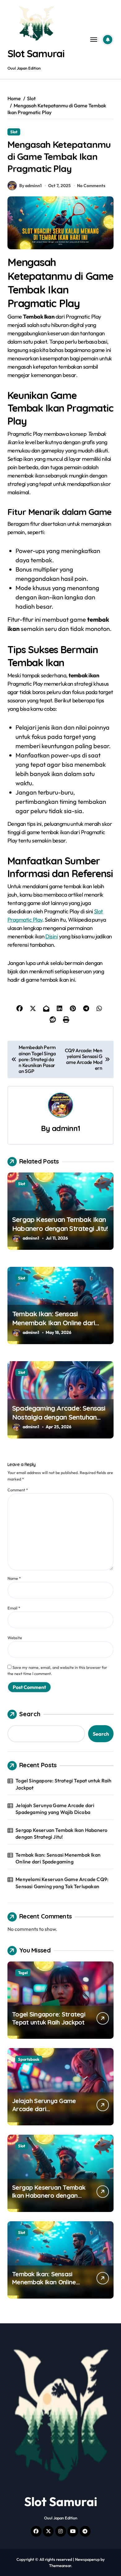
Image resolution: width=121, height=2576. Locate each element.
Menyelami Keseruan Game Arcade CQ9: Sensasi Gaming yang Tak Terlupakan (62, 1883)
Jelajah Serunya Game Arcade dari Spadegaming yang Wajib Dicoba (55, 1809)
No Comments (91, 186)
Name (14, 1578)
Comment (18, 1490)
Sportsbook (29, 2059)
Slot (14, 132)
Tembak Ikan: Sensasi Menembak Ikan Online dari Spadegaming (54, 1323)
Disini (52, 936)
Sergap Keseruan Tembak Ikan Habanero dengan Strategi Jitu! (60, 1224)
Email (14, 1608)
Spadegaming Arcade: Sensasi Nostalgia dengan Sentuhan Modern (59, 1417)
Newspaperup (87, 2559)
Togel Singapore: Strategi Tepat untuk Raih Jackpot (63, 1784)
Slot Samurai (36, 54)
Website (15, 1638)
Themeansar (60, 2565)
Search (30, 1714)
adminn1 (66, 1128)
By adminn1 (30, 186)
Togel (23, 1973)
